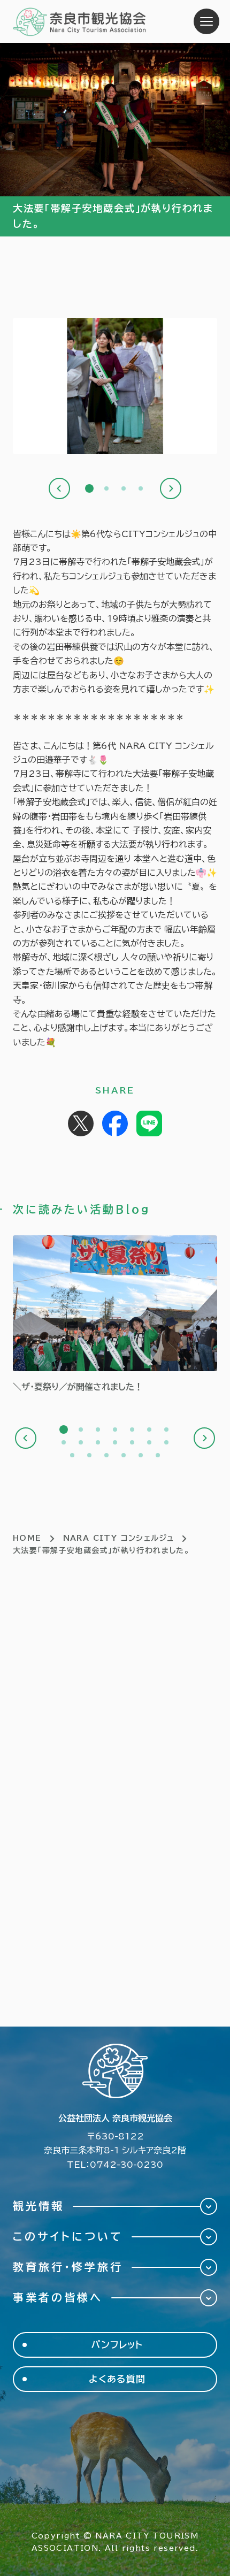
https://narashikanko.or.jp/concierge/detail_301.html (115, 1315)
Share (115, 1123)
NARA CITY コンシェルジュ (119, 1538)
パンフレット (117, 2345)
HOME (27, 1538)
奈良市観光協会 (80, 21)
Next (171, 488)
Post (81, 1123)
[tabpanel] (115, 390)
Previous (59, 488)
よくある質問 (117, 2379)
